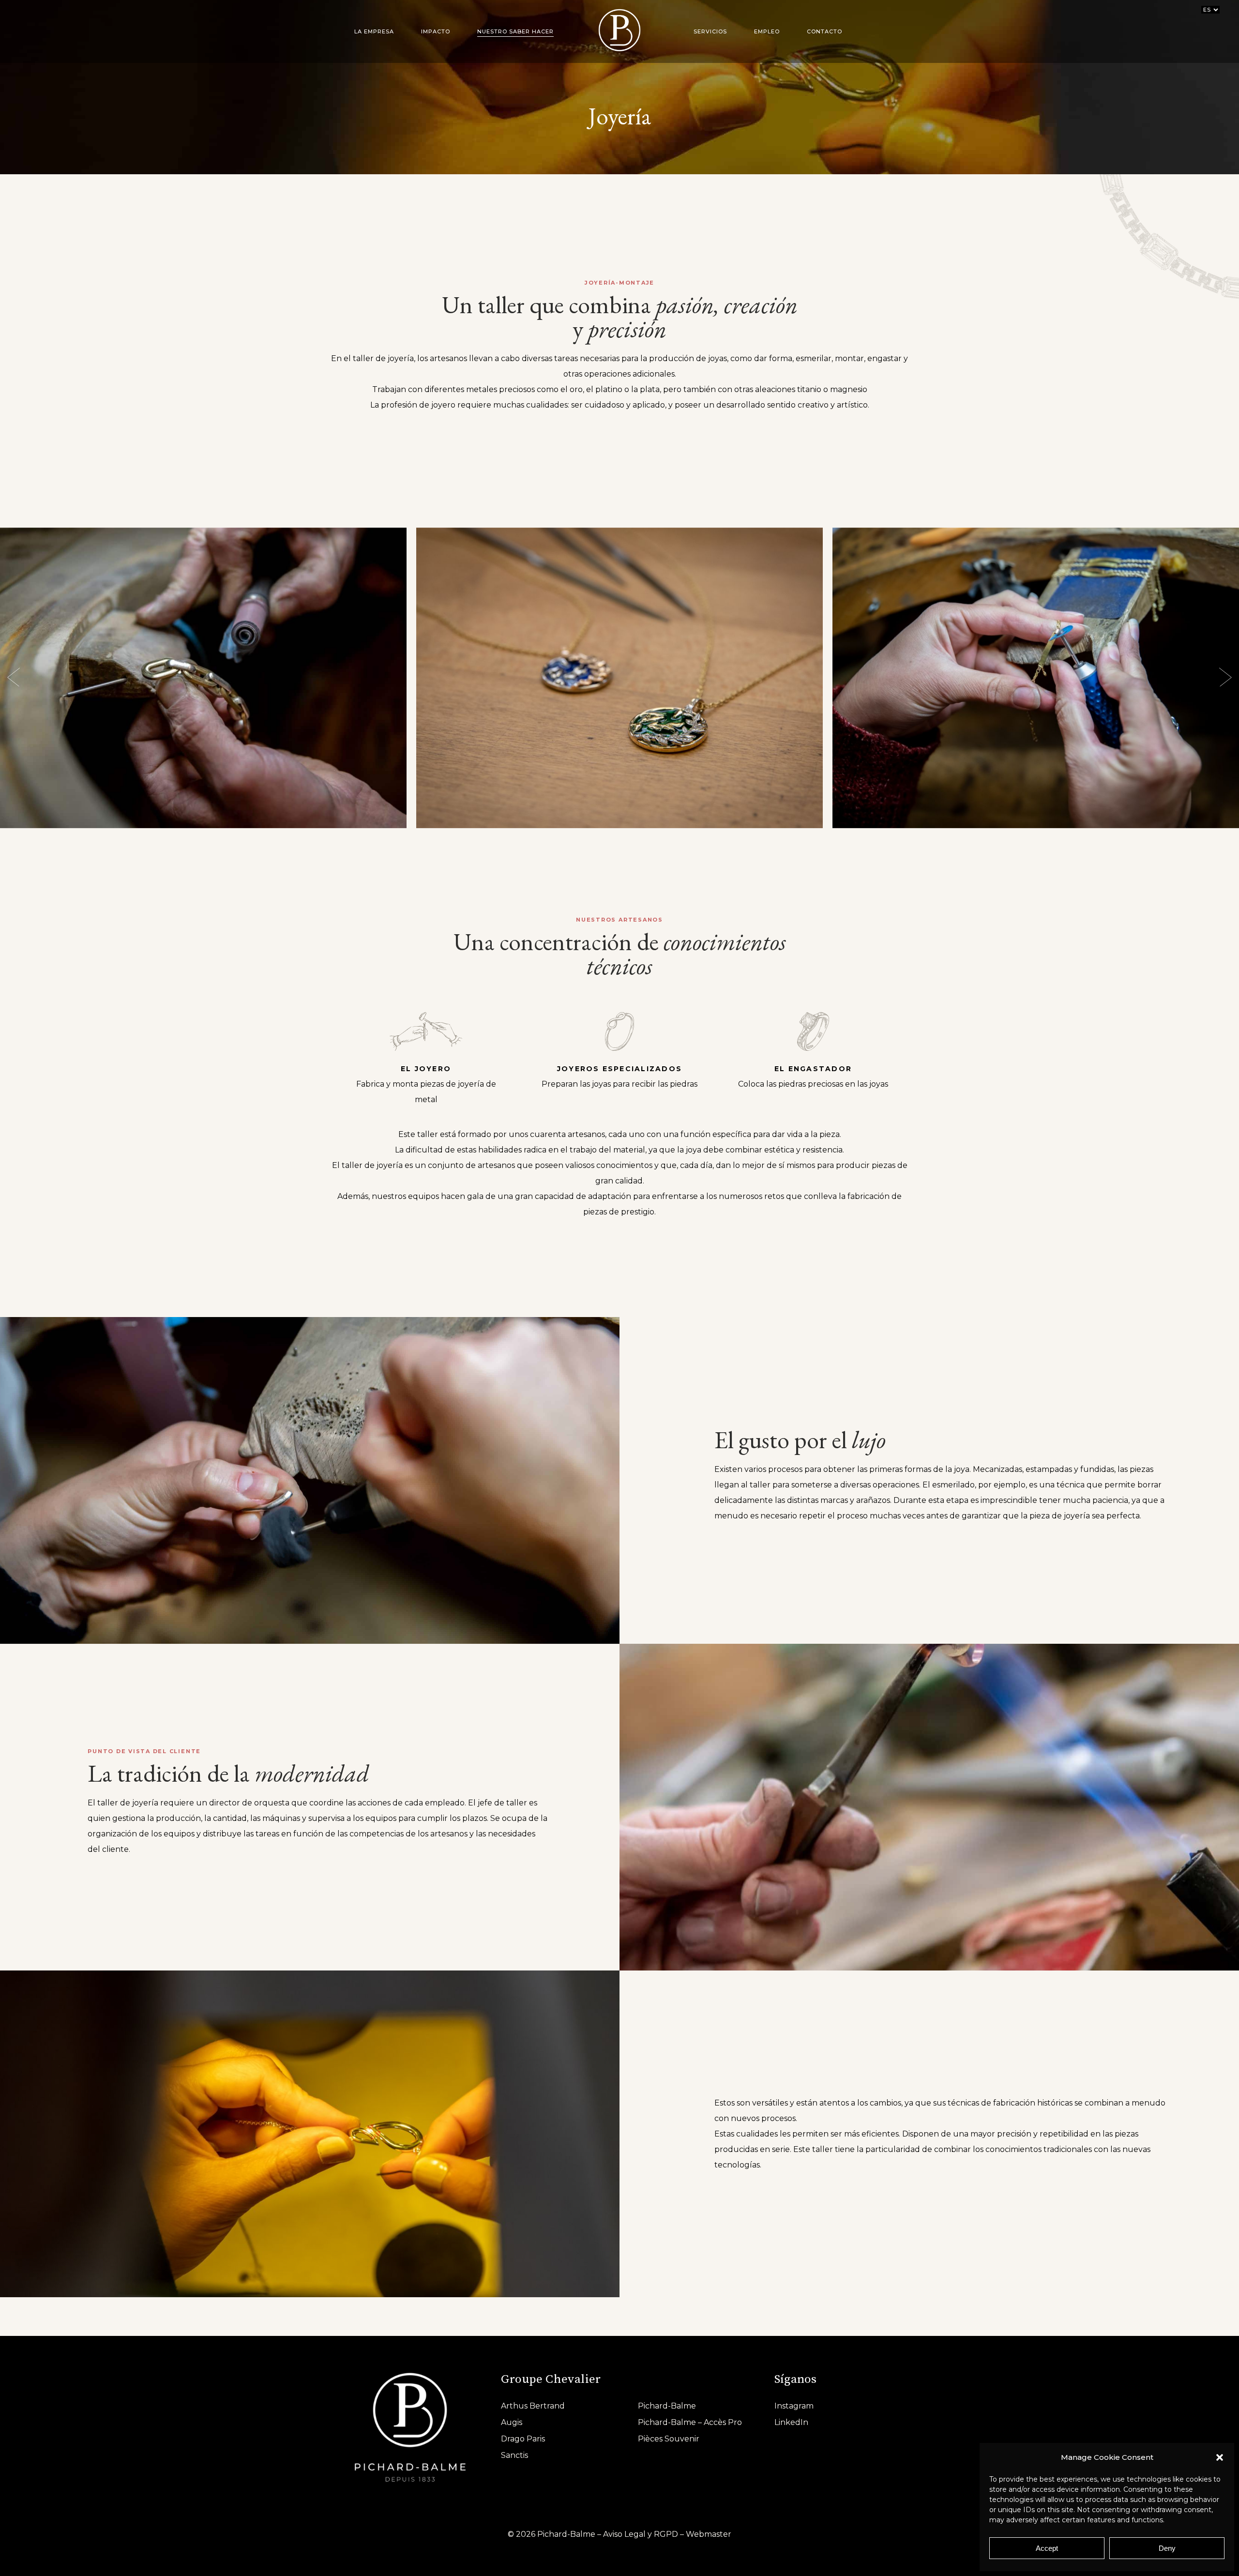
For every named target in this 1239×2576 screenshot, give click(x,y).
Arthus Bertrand (533, 2406)
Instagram (794, 2406)
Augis (512, 2422)
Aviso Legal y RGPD (641, 2534)
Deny (1167, 2548)
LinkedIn (791, 2422)
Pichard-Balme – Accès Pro (690, 2422)
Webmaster (709, 2534)
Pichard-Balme (667, 2406)
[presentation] (14, 678)
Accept (1047, 2548)
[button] (1220, 2457)
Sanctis (514, 2455)
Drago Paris (523, 2439)
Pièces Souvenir (669, 2439)
